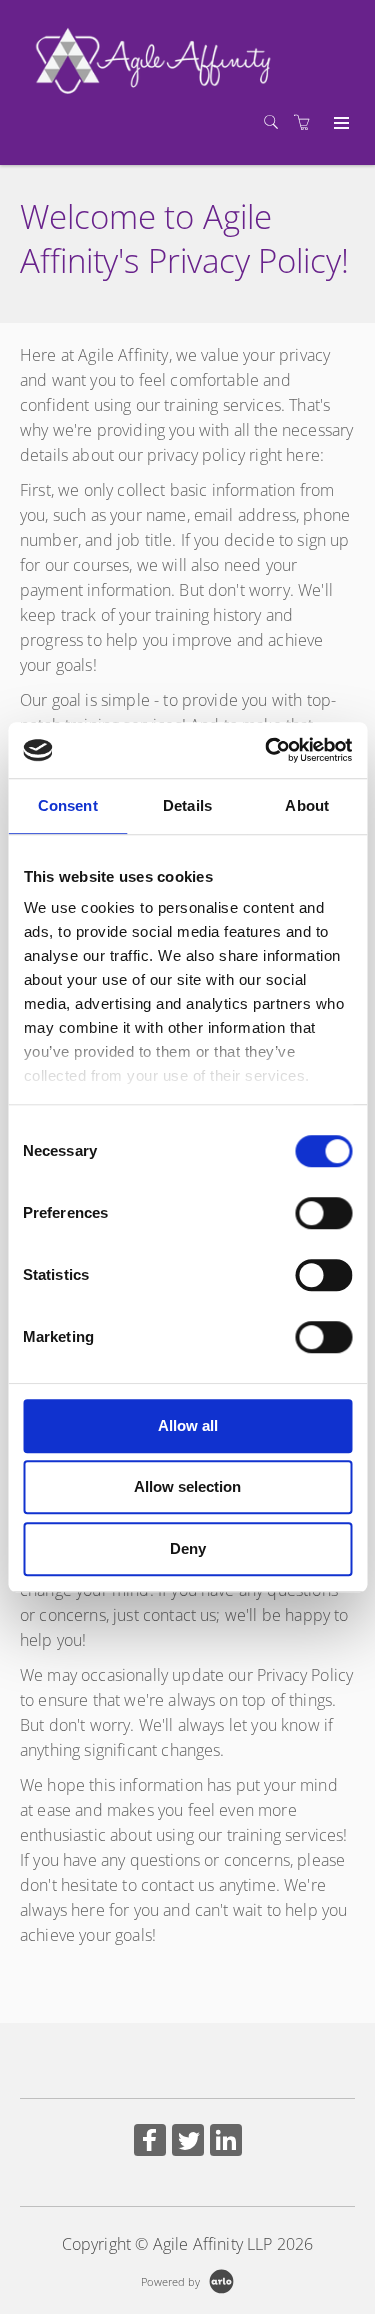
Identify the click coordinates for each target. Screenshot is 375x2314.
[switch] (323, 1213)
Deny (188, 1548)
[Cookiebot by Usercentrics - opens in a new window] (267, 750)
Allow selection (187, 1486)
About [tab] (307, 805)
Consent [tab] (68, 805)
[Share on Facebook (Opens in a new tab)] (150, 2142)
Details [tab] (187, 805)
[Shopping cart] (307, 122)
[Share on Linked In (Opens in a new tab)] (226, 2142)
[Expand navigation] (339, 124)
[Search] (276, 122)
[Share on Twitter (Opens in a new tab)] (188, 2142)
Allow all (188, 1425)
